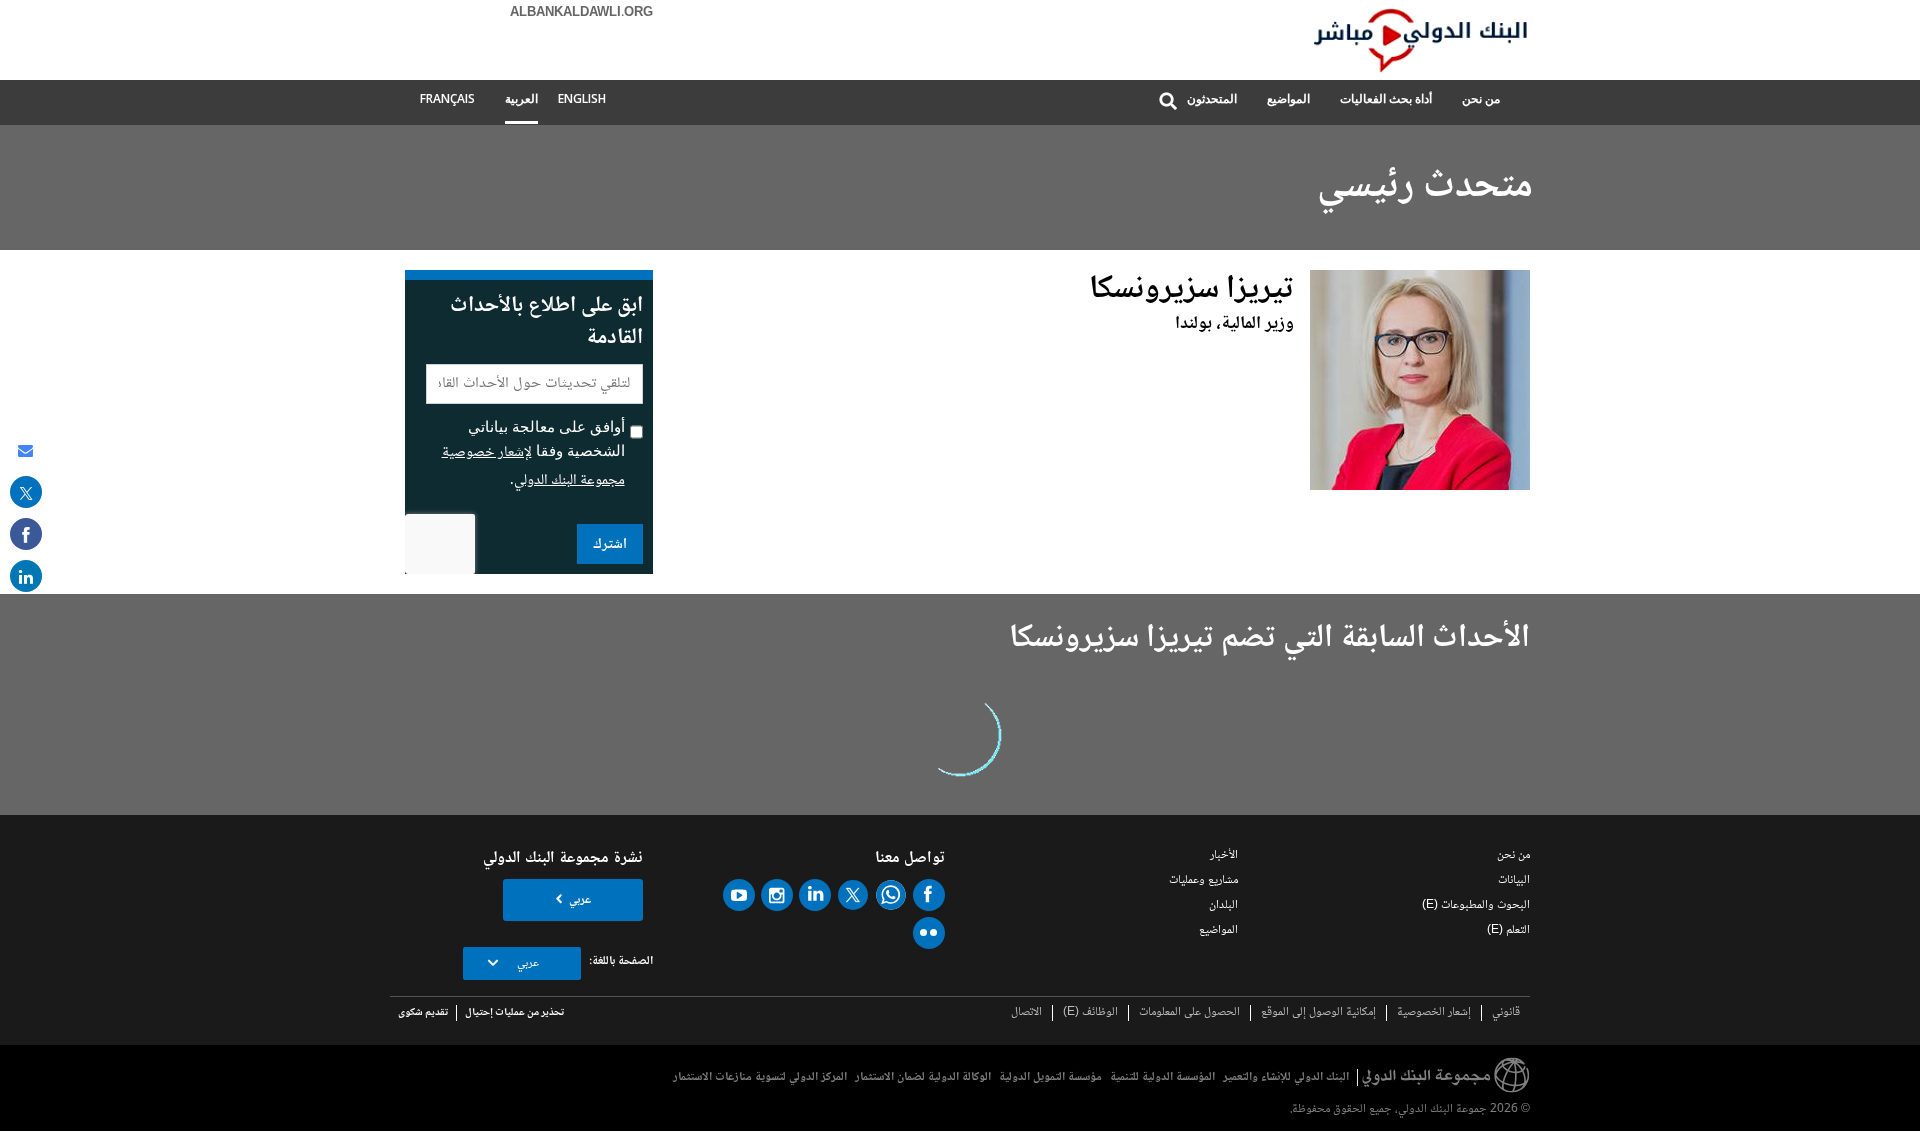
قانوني (1506, 1012)
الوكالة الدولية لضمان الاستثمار (923, 1077)
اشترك (610, 545)
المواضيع (1288, 98)
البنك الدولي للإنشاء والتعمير (1286, 1077)
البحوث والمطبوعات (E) (1476, 905)
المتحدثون (1212, 98)
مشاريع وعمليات (1203, 880)
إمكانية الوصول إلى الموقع (1318, 1012)
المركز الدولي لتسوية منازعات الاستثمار (760, 1077)
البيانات (1514, 880)
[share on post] (26, 492)
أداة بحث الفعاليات (1386, 98)
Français (447, 98)
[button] (1168, 102)
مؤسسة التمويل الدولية (1050, 1077)
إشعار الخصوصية (1434, 1012)
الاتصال (1026, 1012)
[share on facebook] (26, 534)
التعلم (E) (1508, 930)
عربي (580, 900)
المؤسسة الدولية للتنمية (1162, 1077)
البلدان (1223, 905)
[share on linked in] (26, 576)
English (582, 98)
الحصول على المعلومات (1189, 1012)
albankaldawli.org (581, 13)
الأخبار (1224, 855)
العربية (521, 98)
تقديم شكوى (423, 1012)
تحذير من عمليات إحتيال (514, 1012)
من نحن (1481, 98)
